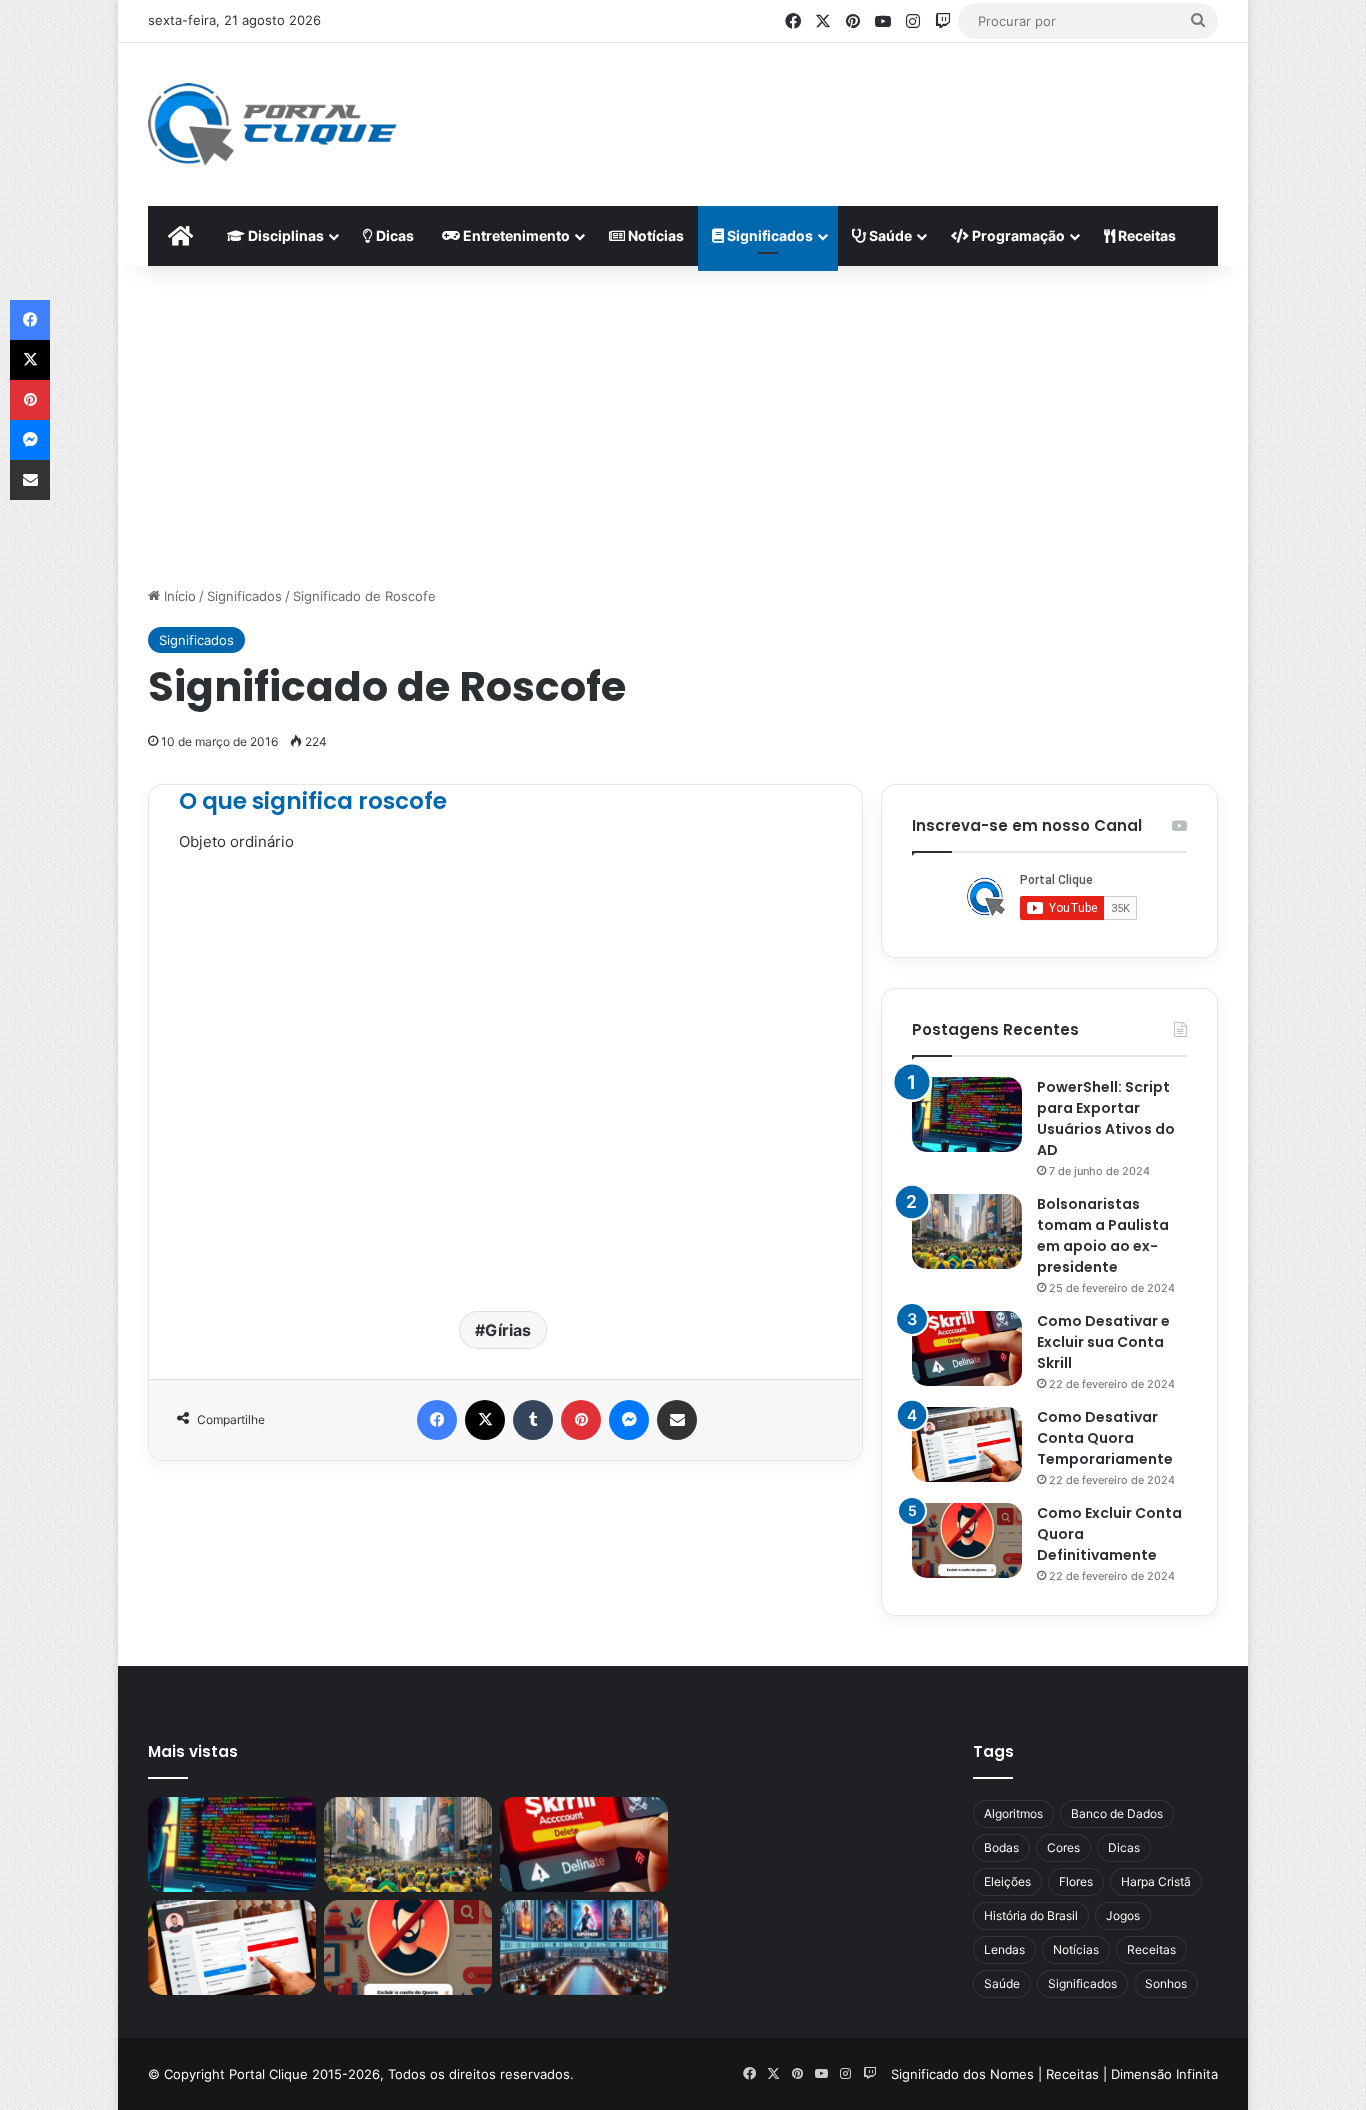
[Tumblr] (533, 1420)
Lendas (1004, 1949)
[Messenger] (629, 1420)
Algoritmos (1013, 1813)
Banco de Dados (1117, 1813)
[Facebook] (437, 1420)
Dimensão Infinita (1164, 2074)
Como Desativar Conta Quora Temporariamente (1105, 1438)
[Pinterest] (581, 1420)
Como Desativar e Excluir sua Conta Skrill (1103, 1342)
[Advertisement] (879, 108)
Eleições (1007, 1881)
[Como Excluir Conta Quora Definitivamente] (967, 1540)
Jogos (1123, 1915)
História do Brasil (1031, 1915)
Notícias (654, 235)
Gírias (508, 1330)
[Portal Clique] (272, 124)
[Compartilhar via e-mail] (677, 1420)
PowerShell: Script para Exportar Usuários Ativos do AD (1106, 1118)
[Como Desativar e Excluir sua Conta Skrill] (967, 1348)
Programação (1017, 235)
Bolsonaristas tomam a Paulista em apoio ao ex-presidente (1103, 1235)
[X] (485, 1420)
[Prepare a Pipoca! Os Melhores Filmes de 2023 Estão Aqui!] (584, 1947)
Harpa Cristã (1156, 1881)
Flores (1076, 1881)
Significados (768, 235)
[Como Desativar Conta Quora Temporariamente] (967, 1444)
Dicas (393, 235)
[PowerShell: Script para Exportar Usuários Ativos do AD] (967, 1114)
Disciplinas (284, 235)
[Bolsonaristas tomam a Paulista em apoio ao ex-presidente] (967, 1231)
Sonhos (1166, 1983)
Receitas (1145, 235)
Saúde (889, 235)
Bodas (1001, 1847)
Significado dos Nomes (962, 2074)
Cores (1063, 1847)
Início (178, 596)
